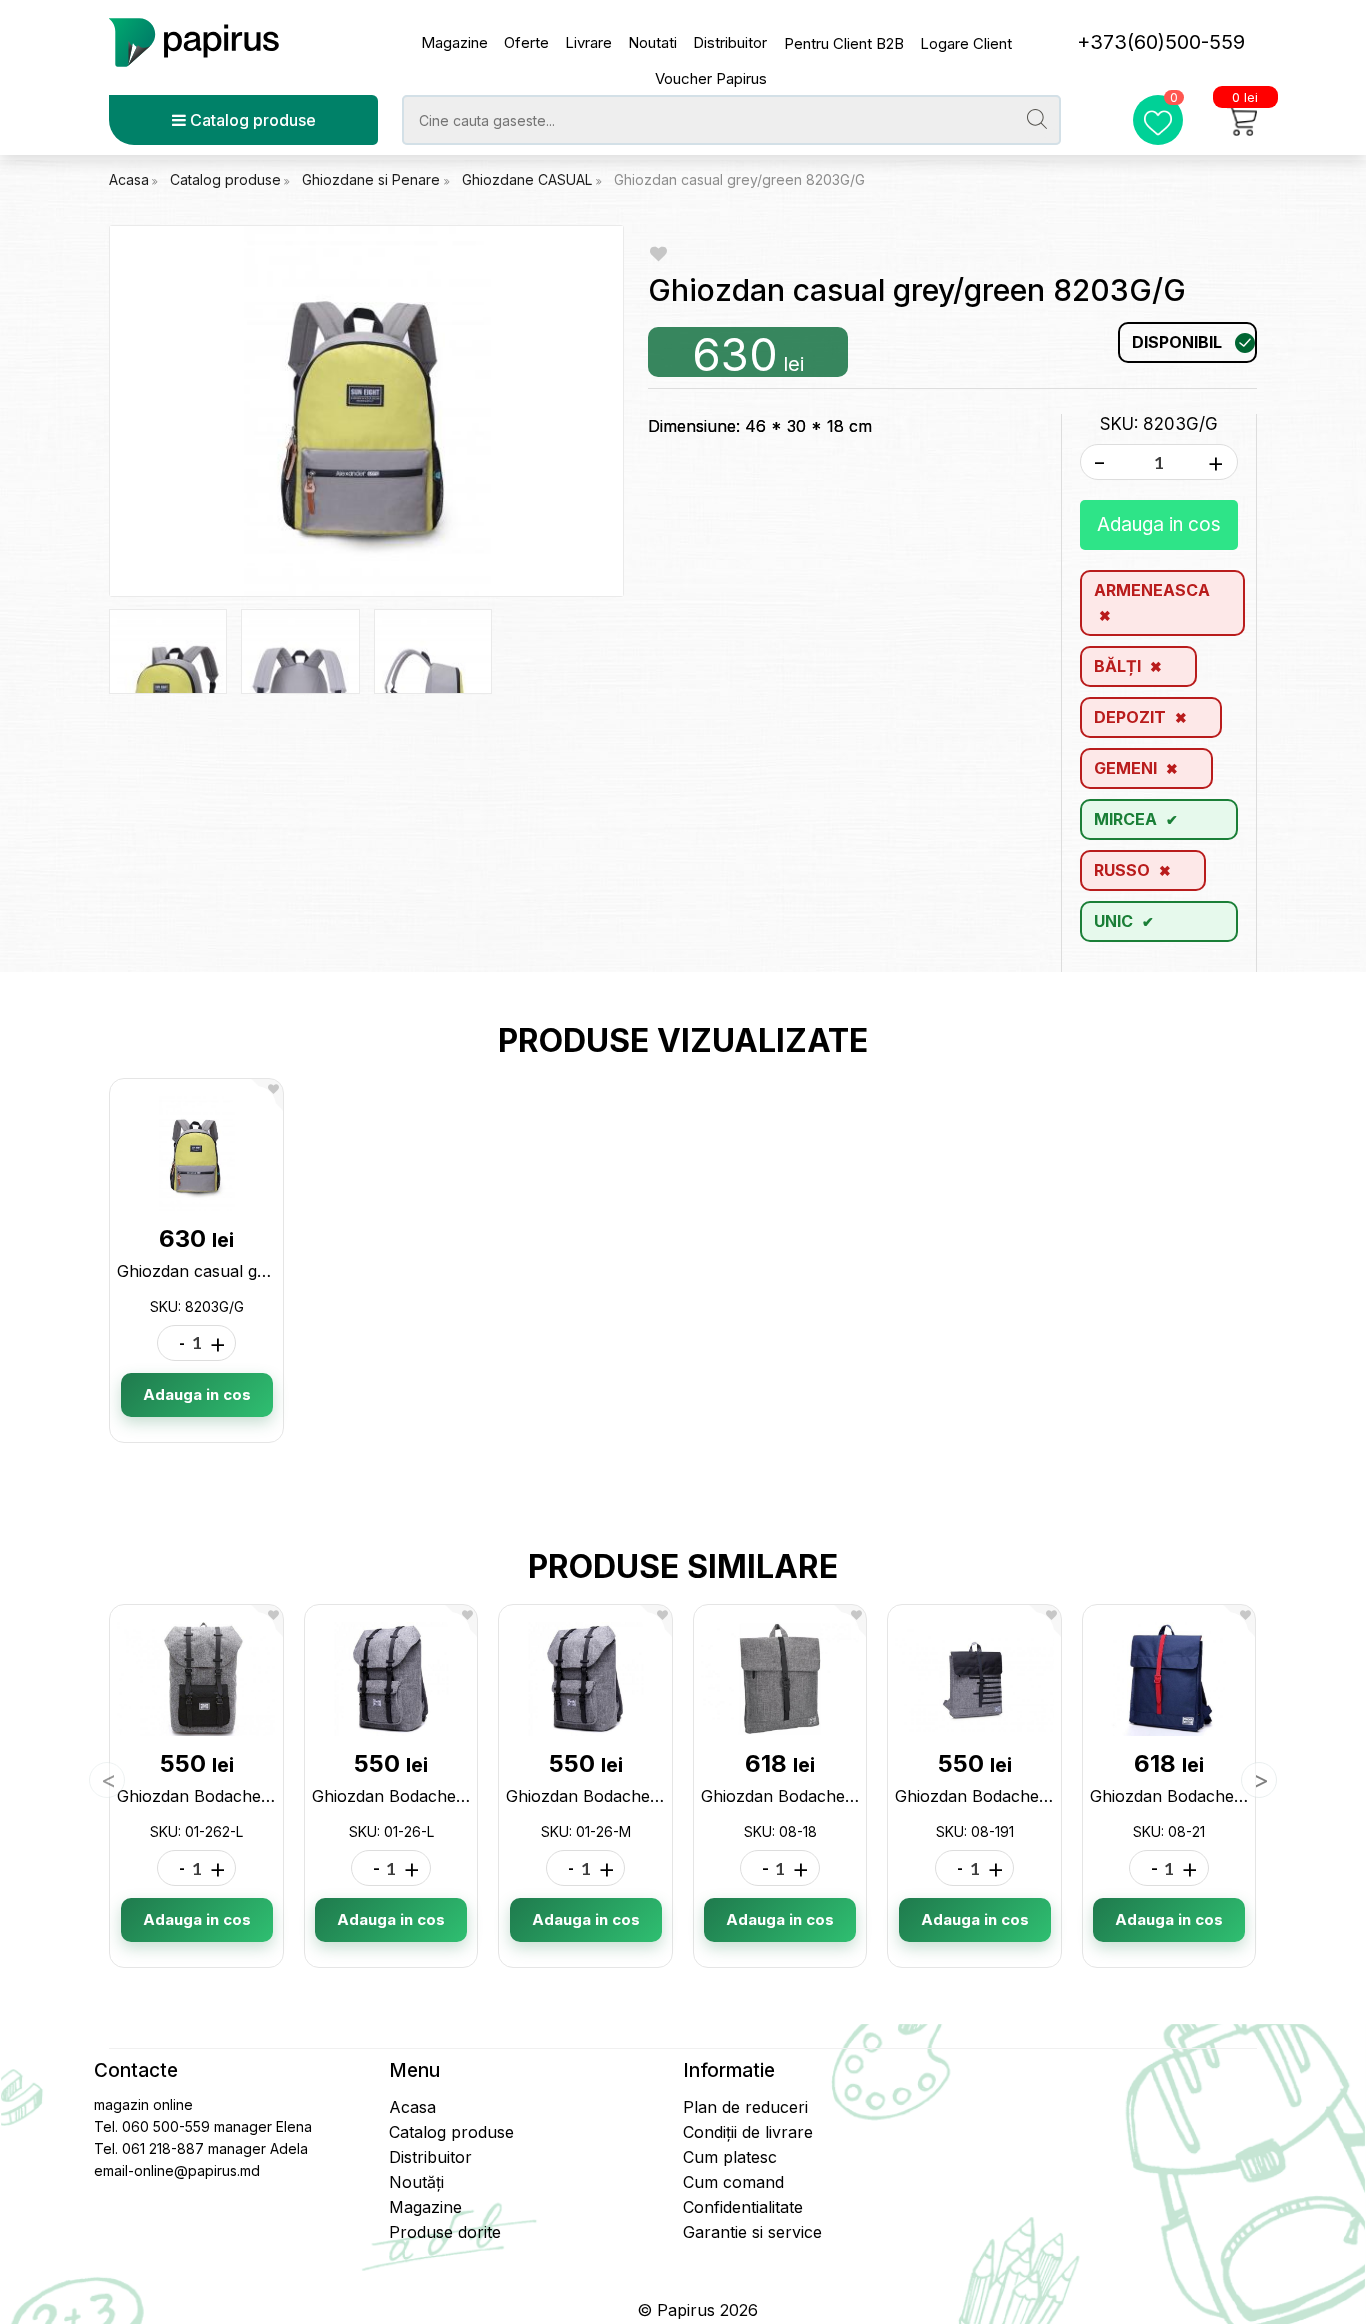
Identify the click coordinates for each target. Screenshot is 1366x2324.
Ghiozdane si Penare (373, 179)
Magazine (454, 42)
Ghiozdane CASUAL (529, 179)
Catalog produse (251, 120)
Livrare (588, 42)
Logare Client (966, 43)
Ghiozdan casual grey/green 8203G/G (739, 179)
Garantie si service (752, 2232)
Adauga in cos (1159, 524)
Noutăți (416, 2182)
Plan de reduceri (745, 2107)
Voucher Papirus (711, 78)
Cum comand (733, 2182)
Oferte (526, 42)
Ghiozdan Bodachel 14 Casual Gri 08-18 (852, 1796)
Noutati (652, 42)
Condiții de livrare (748, 2132)
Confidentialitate (743, 2207)
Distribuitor (730, 42)
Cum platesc (730, 2157)
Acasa (129, 179)
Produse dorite (445, 2232)
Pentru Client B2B (844, 43)
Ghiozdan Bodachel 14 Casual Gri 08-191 (1050, 1796)
